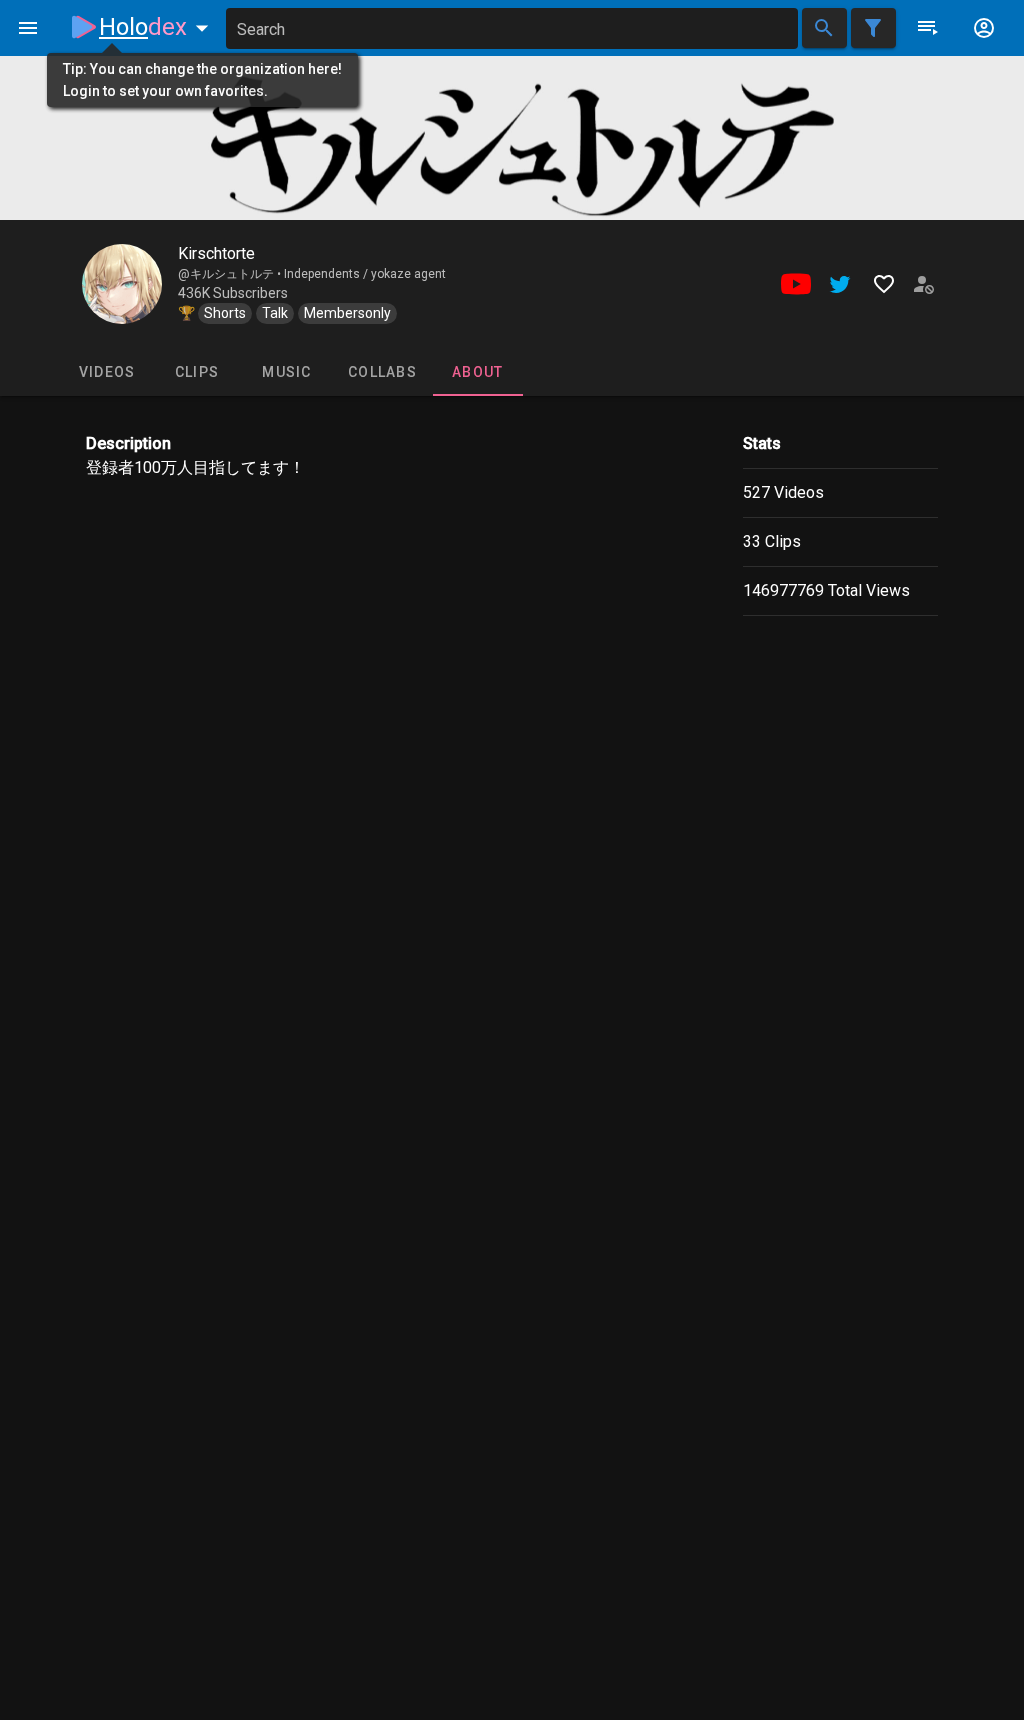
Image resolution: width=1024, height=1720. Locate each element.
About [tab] (477, 372)
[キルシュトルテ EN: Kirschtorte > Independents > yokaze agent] (122, 284)
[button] (158, 27)
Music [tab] (286, 372)
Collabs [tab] (382, 372)
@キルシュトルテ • (231, 274)
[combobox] (512, 28)
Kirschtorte (216, 253)
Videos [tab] (107, 372)
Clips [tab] (197, 372)
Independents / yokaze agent (365, 274)
